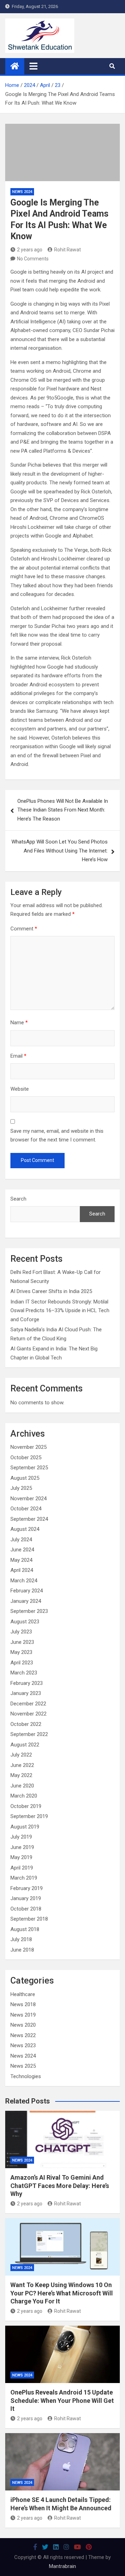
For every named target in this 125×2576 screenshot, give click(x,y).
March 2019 (24, 1878)
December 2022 (28, 1704)
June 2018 (22, 1950)
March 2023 (24, 1673)
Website (20, 1089)
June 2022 (22, 1765)
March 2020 (24, 1796)
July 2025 (21, 1488)
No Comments (33, 259)
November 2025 (28, 1447)
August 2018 (25, 1929)
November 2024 (28, 1499)
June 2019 (22, 1847)
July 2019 (21, 1837)
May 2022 (21, 1775)
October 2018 (26, 1909)
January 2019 (26, 1898)
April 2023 (22, 1663)
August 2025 (25, 1478)
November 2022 (28, 1714)
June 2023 (22, 1642)
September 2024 (29, 1519)
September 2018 (29, 1919)
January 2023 (26, 1693)
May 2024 (21, 1560)
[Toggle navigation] (34, 66)
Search (18, 1199)
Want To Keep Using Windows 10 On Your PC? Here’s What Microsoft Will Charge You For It (62, 2293)
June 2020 (22, 1786)
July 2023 (21, 1632)
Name (19, 1023)
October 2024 (26, 1509)
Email (18, 1056)
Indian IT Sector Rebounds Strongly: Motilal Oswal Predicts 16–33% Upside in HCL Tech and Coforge (60, 1311)
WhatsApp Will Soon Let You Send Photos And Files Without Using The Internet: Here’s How (60, 851)
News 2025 (23, 2066)
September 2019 (29, 1816)
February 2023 (27, 1683)
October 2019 (26, 1806)
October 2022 (26, 1724)
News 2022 (23, 2035)
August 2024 (25, 1529)
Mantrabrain (62, 2566)
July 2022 (21, 1755)
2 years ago (30, 250)
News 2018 (23, 2004)
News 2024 (22, 192)
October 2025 (26, 1457)
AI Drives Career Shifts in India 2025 (51, 1291)
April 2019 (22, 1868)
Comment (24, 929)
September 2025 (29, 1468)
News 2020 (23, 2025)
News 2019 (23, 2015)
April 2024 (22, 1570)
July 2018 (21, 1939)
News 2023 (23, 2045)
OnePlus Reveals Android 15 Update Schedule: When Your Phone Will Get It (62, 2400)
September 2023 (29, 1611)
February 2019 (27, 1888)
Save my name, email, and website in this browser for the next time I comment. (57, 1136)
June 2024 (22, 1550)
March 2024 (24, 1581)
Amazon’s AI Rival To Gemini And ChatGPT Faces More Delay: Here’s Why (60, 2186)
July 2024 (21, 1540)
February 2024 (27, 1591)
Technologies (26, 2076)
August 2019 (25, 1827)
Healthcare (23, 1994)
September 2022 (29, 1734)
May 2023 (21, 1652)
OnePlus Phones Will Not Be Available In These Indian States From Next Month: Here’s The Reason (63, 810)
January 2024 (26, 1601)
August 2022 (25, 1745)
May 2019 (21, 1857)
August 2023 (25, 1622)
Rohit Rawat (68, 250)
